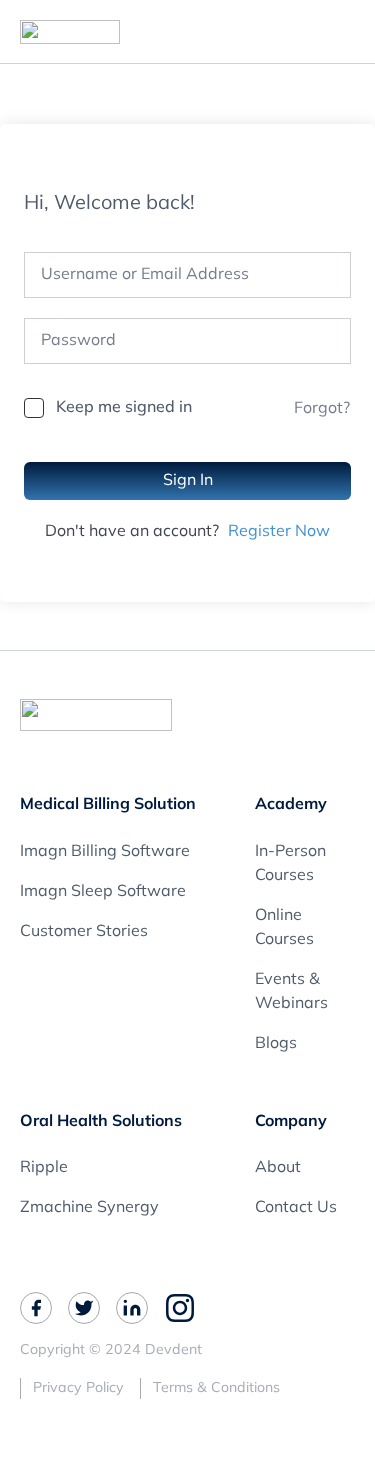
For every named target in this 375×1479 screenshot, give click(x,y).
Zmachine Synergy (89, 1208)
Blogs (276, 1044)
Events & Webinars (291, 992)
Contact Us (296, 1208)
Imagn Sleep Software (103, 892)
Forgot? (322, 409)
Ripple (44, 1168)
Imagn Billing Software (105, 852)
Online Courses (284, 928)
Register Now (279, 532)
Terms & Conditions (216, 1388)
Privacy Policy (78, 1388)
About (278, 1168)
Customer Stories (84, 932)
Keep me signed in (124, 408)
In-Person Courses (290, 864)
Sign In (188, 481)
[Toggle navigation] (350, 32)
